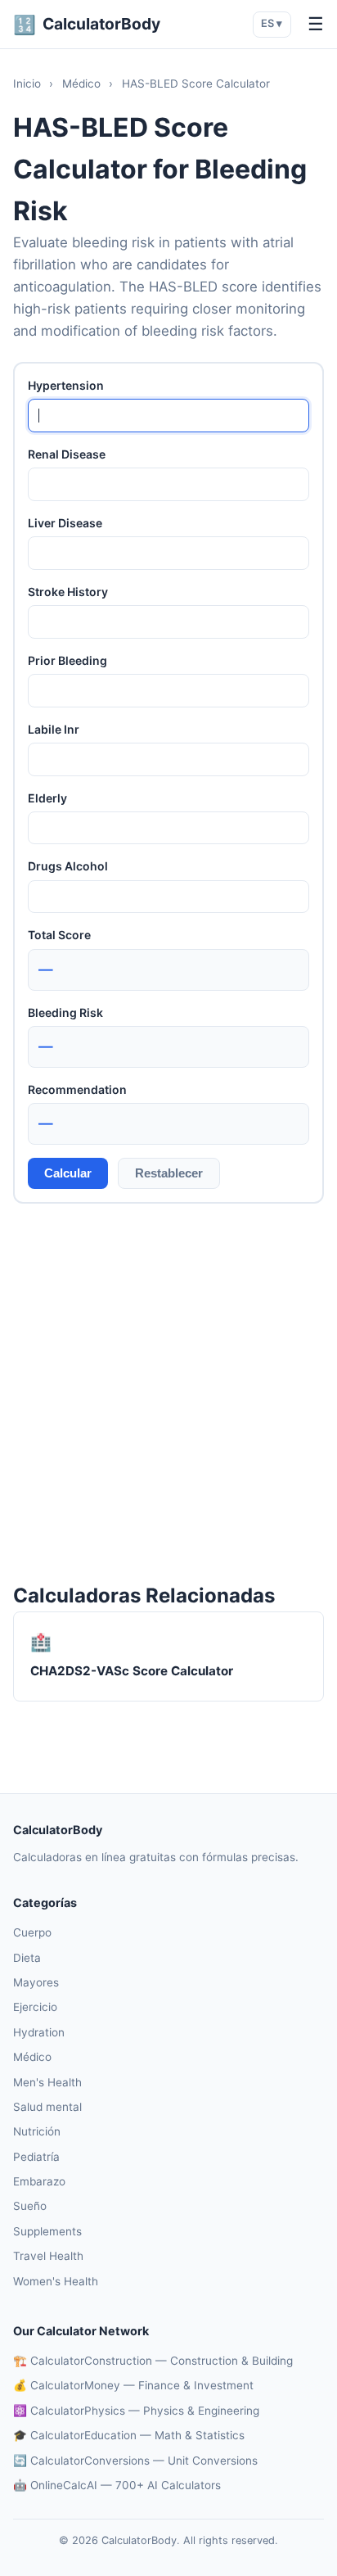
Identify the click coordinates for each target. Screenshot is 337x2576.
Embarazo (39, 2181)
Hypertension (66, 385)
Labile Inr (54, 729)
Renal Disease (67, 454)
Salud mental (47, 2107)
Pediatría (36, 2157)
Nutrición (37, 2131)
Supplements (47, 2231)
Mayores (36, 1982)
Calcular (68, 1173)
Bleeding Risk (65, 1012)
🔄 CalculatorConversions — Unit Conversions (135, 2461)
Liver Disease (65, 523)
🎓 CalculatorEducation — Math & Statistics (129, 2435)
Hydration (39, 2032)
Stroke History (68, 592)
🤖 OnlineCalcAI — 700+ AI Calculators (117, 2485)
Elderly (47, 798)
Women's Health (56, 2281)
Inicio (27, 84)
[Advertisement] (168, 1392)
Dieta (27, 1958)
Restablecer (169, 1173)
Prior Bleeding (67, 660)
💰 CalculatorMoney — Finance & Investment (133, 2385)
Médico (81, 84)
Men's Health (47, 2082)
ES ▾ (272, 23)
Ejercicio (35, 2007)
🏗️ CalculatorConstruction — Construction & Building (153, 2361)
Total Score (59, 935)
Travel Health (48, 2256)
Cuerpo (32, 1932)
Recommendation (77, 1089)
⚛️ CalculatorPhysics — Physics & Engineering (136, 2411)
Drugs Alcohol (68, 866)
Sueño (30, 2206)
